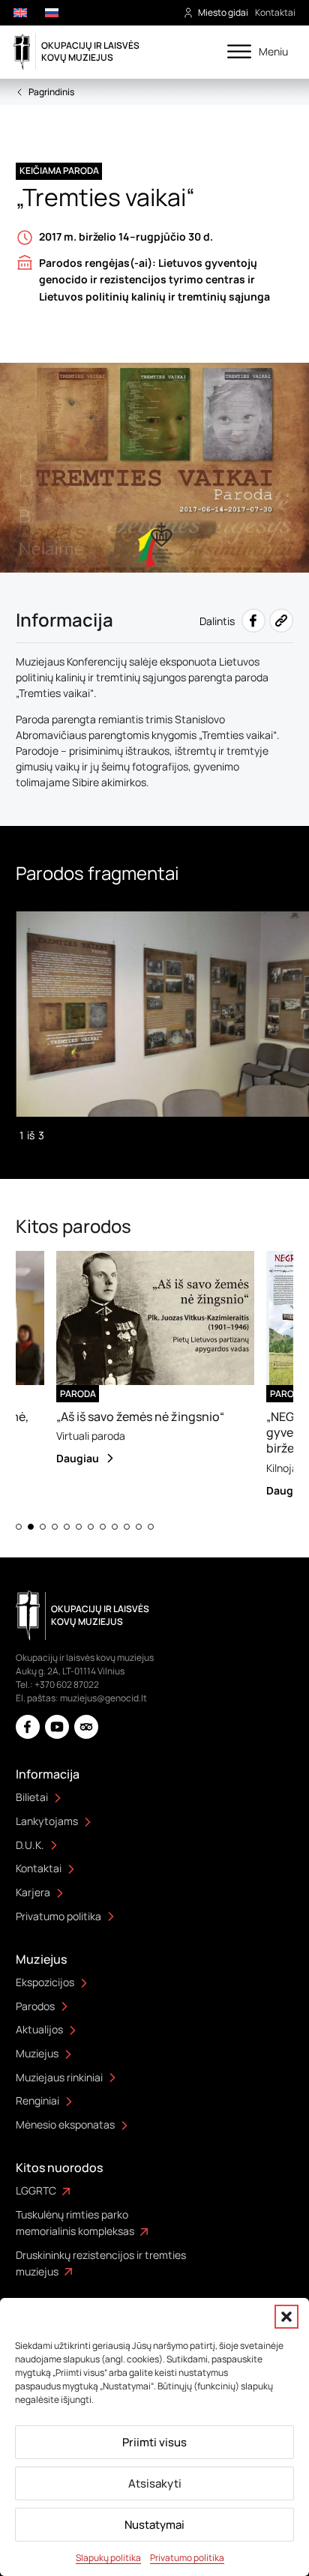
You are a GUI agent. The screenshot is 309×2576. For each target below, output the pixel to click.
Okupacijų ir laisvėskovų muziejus (90, 51)
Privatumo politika (187, 2558)
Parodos (35, 2006)
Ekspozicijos (45, 1982)
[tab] (19, 1527)
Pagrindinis (51, 92)
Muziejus (37, 2053)
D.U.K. (30, 1845)
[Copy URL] (281, 621)
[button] (286, 2317)
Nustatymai (154, 2525)
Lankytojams (47, 1821)
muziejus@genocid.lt (103, 1698)
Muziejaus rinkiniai (59, 2077)
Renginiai (37, 2100)
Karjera (33, 1892)
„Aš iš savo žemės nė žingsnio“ (125, 1417)
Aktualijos (39, 2029)
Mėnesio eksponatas (65, 2124)
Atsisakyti (155, 2483)
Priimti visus (154, 2442)
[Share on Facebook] (253, 621)
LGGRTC (36, 2190)
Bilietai (32, 1797)
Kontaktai (275, 12)
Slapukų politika (108, 2558)
